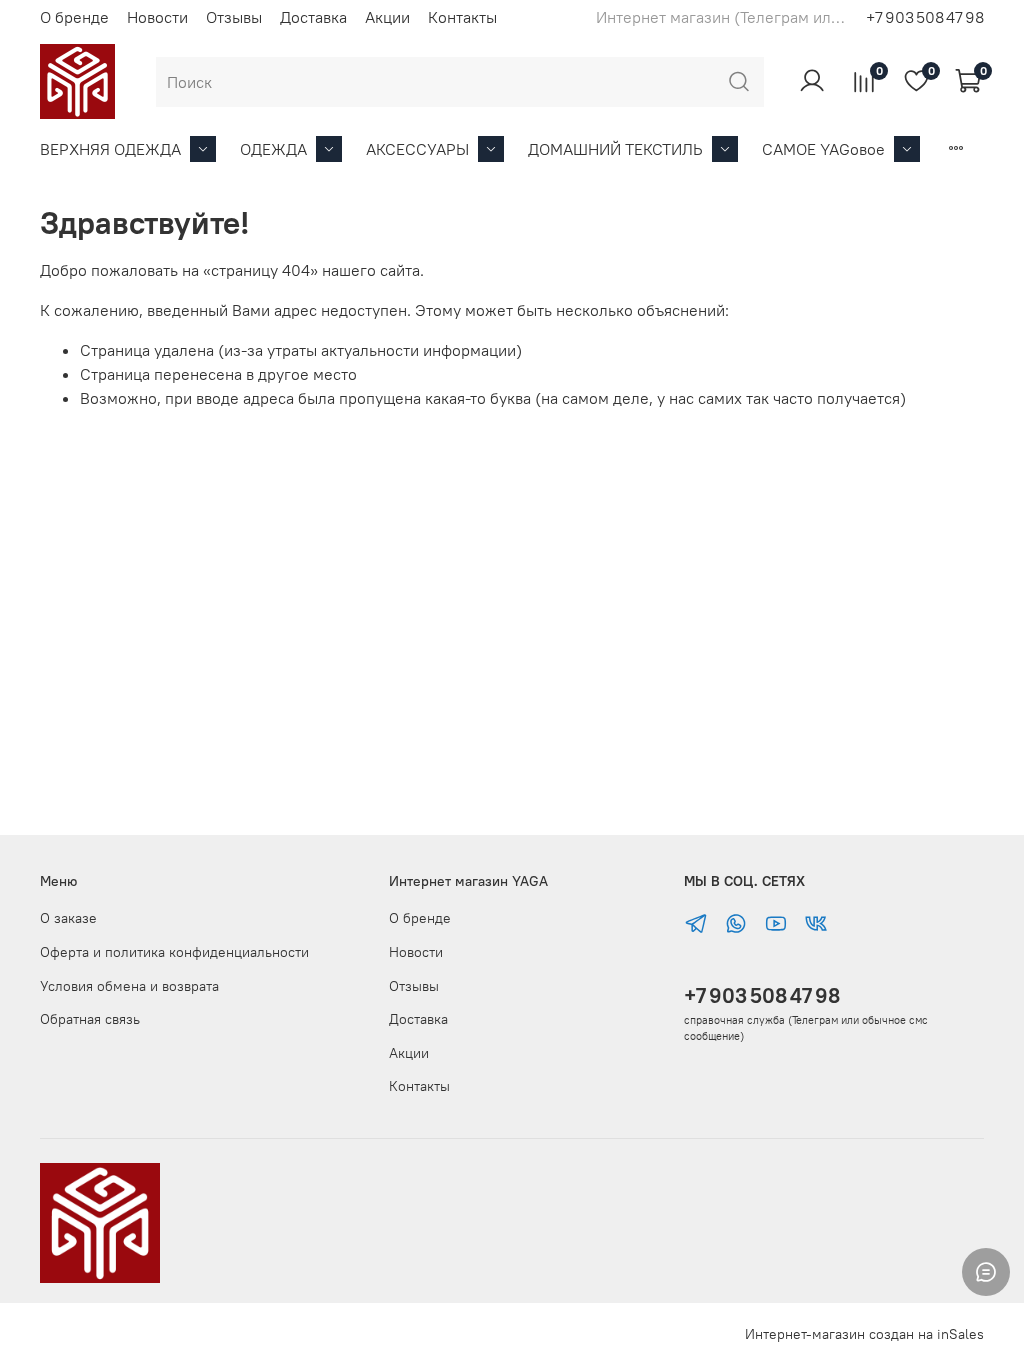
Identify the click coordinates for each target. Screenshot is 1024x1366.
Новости (157, 17)
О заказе (68, 918)
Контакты (462, 17)
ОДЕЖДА (273, 149)
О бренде (74, 17)
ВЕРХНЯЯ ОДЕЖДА (110, 149)
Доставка (313, 17)
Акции (387, 17)
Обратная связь (90, 1019)
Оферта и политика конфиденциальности (174, 952)
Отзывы (234, 17)
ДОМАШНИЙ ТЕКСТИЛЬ (615, 149)
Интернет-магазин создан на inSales (864, 1334)
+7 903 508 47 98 (762, 995)
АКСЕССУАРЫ (417, 149)
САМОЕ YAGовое (823, 149)
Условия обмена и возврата (129, 986)
